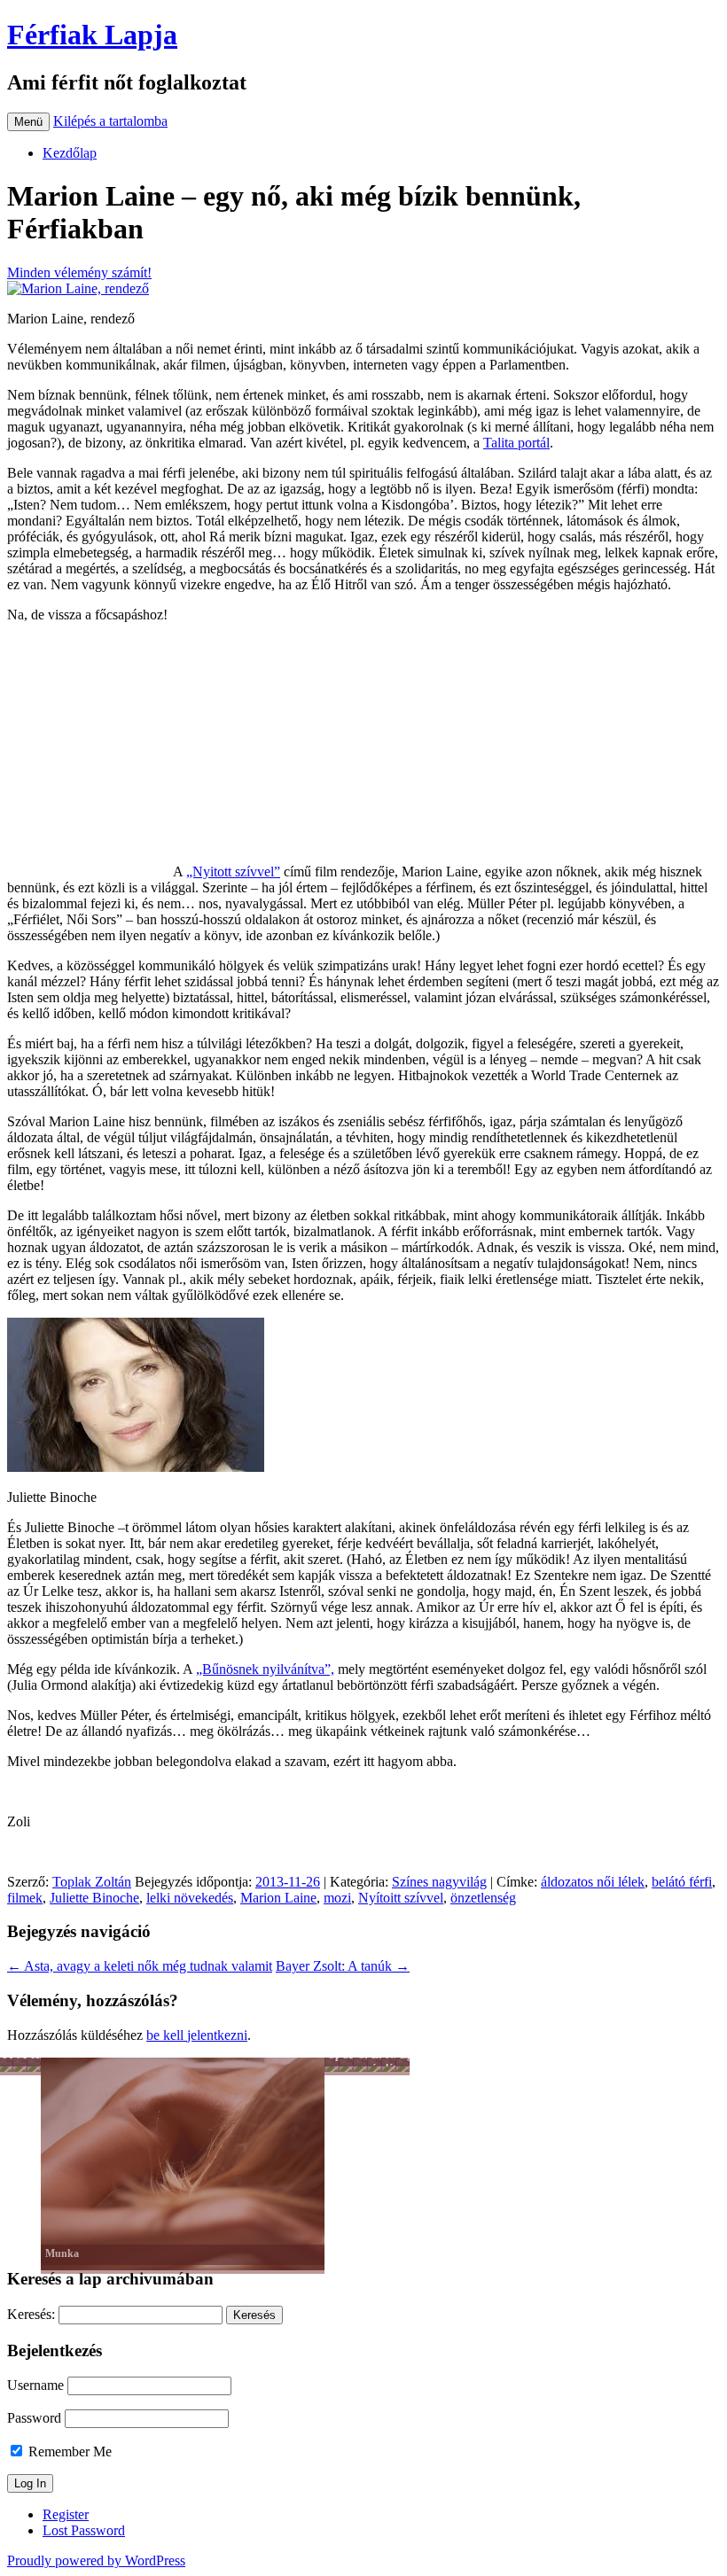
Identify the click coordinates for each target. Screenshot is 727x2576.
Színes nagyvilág (439, 1882)
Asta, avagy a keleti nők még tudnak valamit (140, 1966)
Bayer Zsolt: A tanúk (343, 1966)
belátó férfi (682, 1882)
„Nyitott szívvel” (233, 872)
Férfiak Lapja (92, 35)
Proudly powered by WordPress (96, 2560)
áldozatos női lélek (593, 1882)
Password (34, 2418)
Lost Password (84, 2530)
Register (66, 2514)
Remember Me (68, 2451)
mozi (337, 1898)
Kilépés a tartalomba (110, 121)
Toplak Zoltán (92, 1882)
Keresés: (31, 2314)
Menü (28, 122)
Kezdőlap (70, 153)
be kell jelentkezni (197, 2035)
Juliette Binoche (94, 1898)
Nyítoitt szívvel (401, 1898)
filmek (25, 1898)
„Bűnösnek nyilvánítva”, (265, 1669)
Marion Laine (278, 1898)
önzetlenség (483, 1898)
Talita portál (516, 443)
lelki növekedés (190, 1898)
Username (35, 2385)
